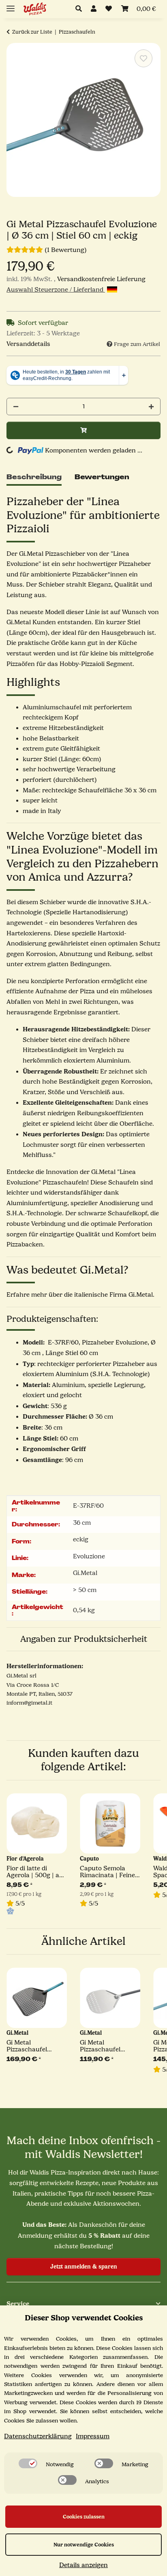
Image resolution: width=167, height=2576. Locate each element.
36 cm (82, 1523)
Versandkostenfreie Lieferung (101, 279)
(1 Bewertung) (66, 250)
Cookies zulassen (84, 2517)
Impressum (93, 2436)
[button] (81, 9)
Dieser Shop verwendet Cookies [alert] (84, 2318)
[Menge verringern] (16, 407)
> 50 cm (85, 1590)
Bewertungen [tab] (102, 477)
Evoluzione (89, 1556)
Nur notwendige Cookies (84, 2545)
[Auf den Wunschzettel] (143, 58)
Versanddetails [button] (28, 344)
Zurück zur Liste (32, 32)
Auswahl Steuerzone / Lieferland (56, 290)
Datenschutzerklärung (38, 2436)
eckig (81, 1539)
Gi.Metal (85, 1573)
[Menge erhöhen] (151, 407)
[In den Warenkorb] (83, 430)
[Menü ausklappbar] (11, 5)
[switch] (28, 2463)
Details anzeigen (83, 2565)
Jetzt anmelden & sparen (84, 2267)
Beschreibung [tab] (34, 477)
